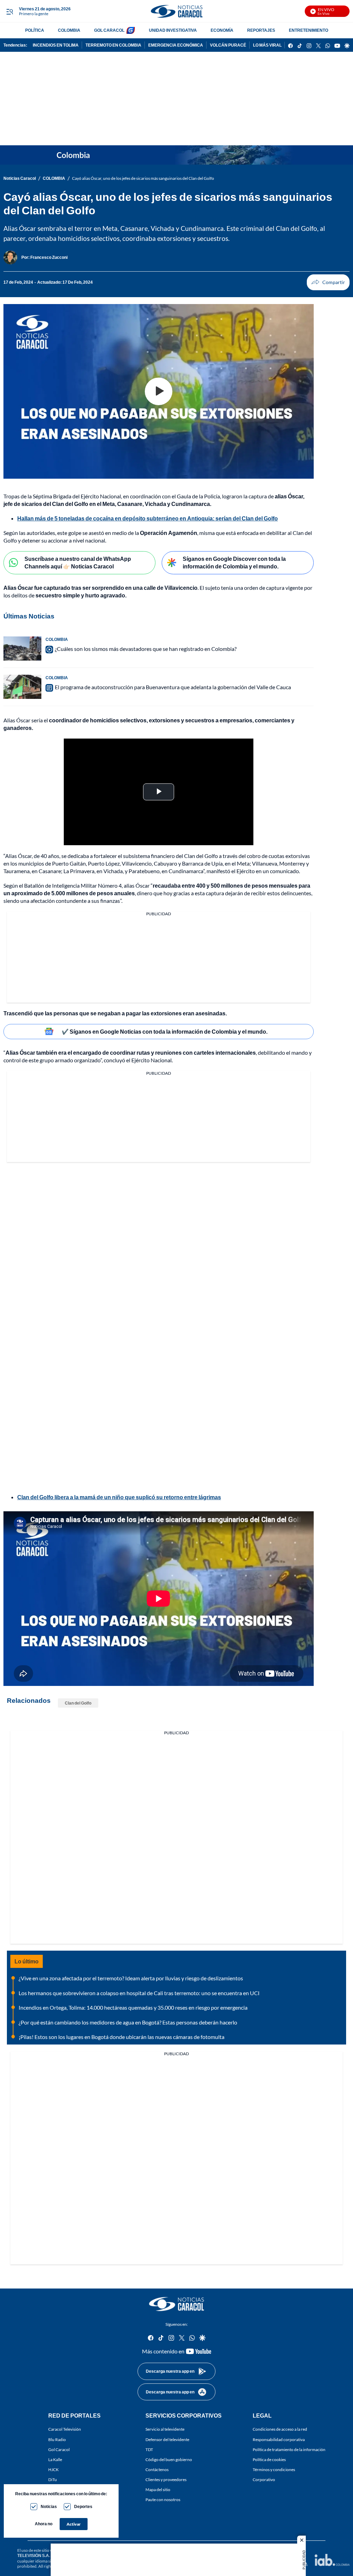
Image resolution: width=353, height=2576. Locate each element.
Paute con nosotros (163, 2500)
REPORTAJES (261, 30)
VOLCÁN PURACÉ (228, 45)
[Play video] (159, 391)
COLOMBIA (69, 30)
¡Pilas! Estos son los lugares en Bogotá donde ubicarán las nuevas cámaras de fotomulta (122, 2037)
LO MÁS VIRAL (267, 45)
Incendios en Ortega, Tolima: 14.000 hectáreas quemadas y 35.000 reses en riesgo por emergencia (133, 2007)
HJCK (53, 2470)
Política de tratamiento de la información (289, 2450)
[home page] (176, 11)
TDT (149, 2450)
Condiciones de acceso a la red (280, 2429)
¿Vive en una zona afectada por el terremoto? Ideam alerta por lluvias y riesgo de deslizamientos (131, 1978)
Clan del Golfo (78, 1703)
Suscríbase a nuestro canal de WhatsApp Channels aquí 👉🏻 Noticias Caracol (78, 563)
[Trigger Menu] (9, 11)
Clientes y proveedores (166, 2480)
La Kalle (55, 2460)
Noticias (49, 2506)
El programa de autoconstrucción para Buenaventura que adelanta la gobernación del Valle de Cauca (173, 687)
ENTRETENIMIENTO (309, 30)
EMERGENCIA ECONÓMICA (176, 45)
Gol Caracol (59, 2450)
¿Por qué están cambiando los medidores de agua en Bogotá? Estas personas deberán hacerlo (128, 2022)
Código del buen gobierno (169, 2460)
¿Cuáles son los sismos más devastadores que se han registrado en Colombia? (146, 649)
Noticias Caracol (20, 178)
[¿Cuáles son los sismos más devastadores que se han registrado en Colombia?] (22, 648)
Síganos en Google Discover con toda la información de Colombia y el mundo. (234, 563)
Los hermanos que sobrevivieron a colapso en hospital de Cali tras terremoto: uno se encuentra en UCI (139, 1993)
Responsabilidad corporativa (279, 2440)
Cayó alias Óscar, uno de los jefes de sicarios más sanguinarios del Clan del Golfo (143, 178)
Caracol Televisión (65, 2429)
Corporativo (264, 2480)
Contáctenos (157, 2470)
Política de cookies (269, 2460)
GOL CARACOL (109, 30)
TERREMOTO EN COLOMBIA (113, 45)
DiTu (53, 2480)
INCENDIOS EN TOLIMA (56, 45)
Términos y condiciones (274, 2470)
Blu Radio (57, 2440)
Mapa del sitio (158, 2490)
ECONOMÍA (222, 30)
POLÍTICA (35, 30)
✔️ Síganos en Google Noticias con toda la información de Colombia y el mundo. (165, 1031)
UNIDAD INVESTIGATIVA (173, 30)
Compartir (328, 282)
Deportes (83, 2506)
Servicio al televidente (165, 2429)
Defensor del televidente (167, 2440)
